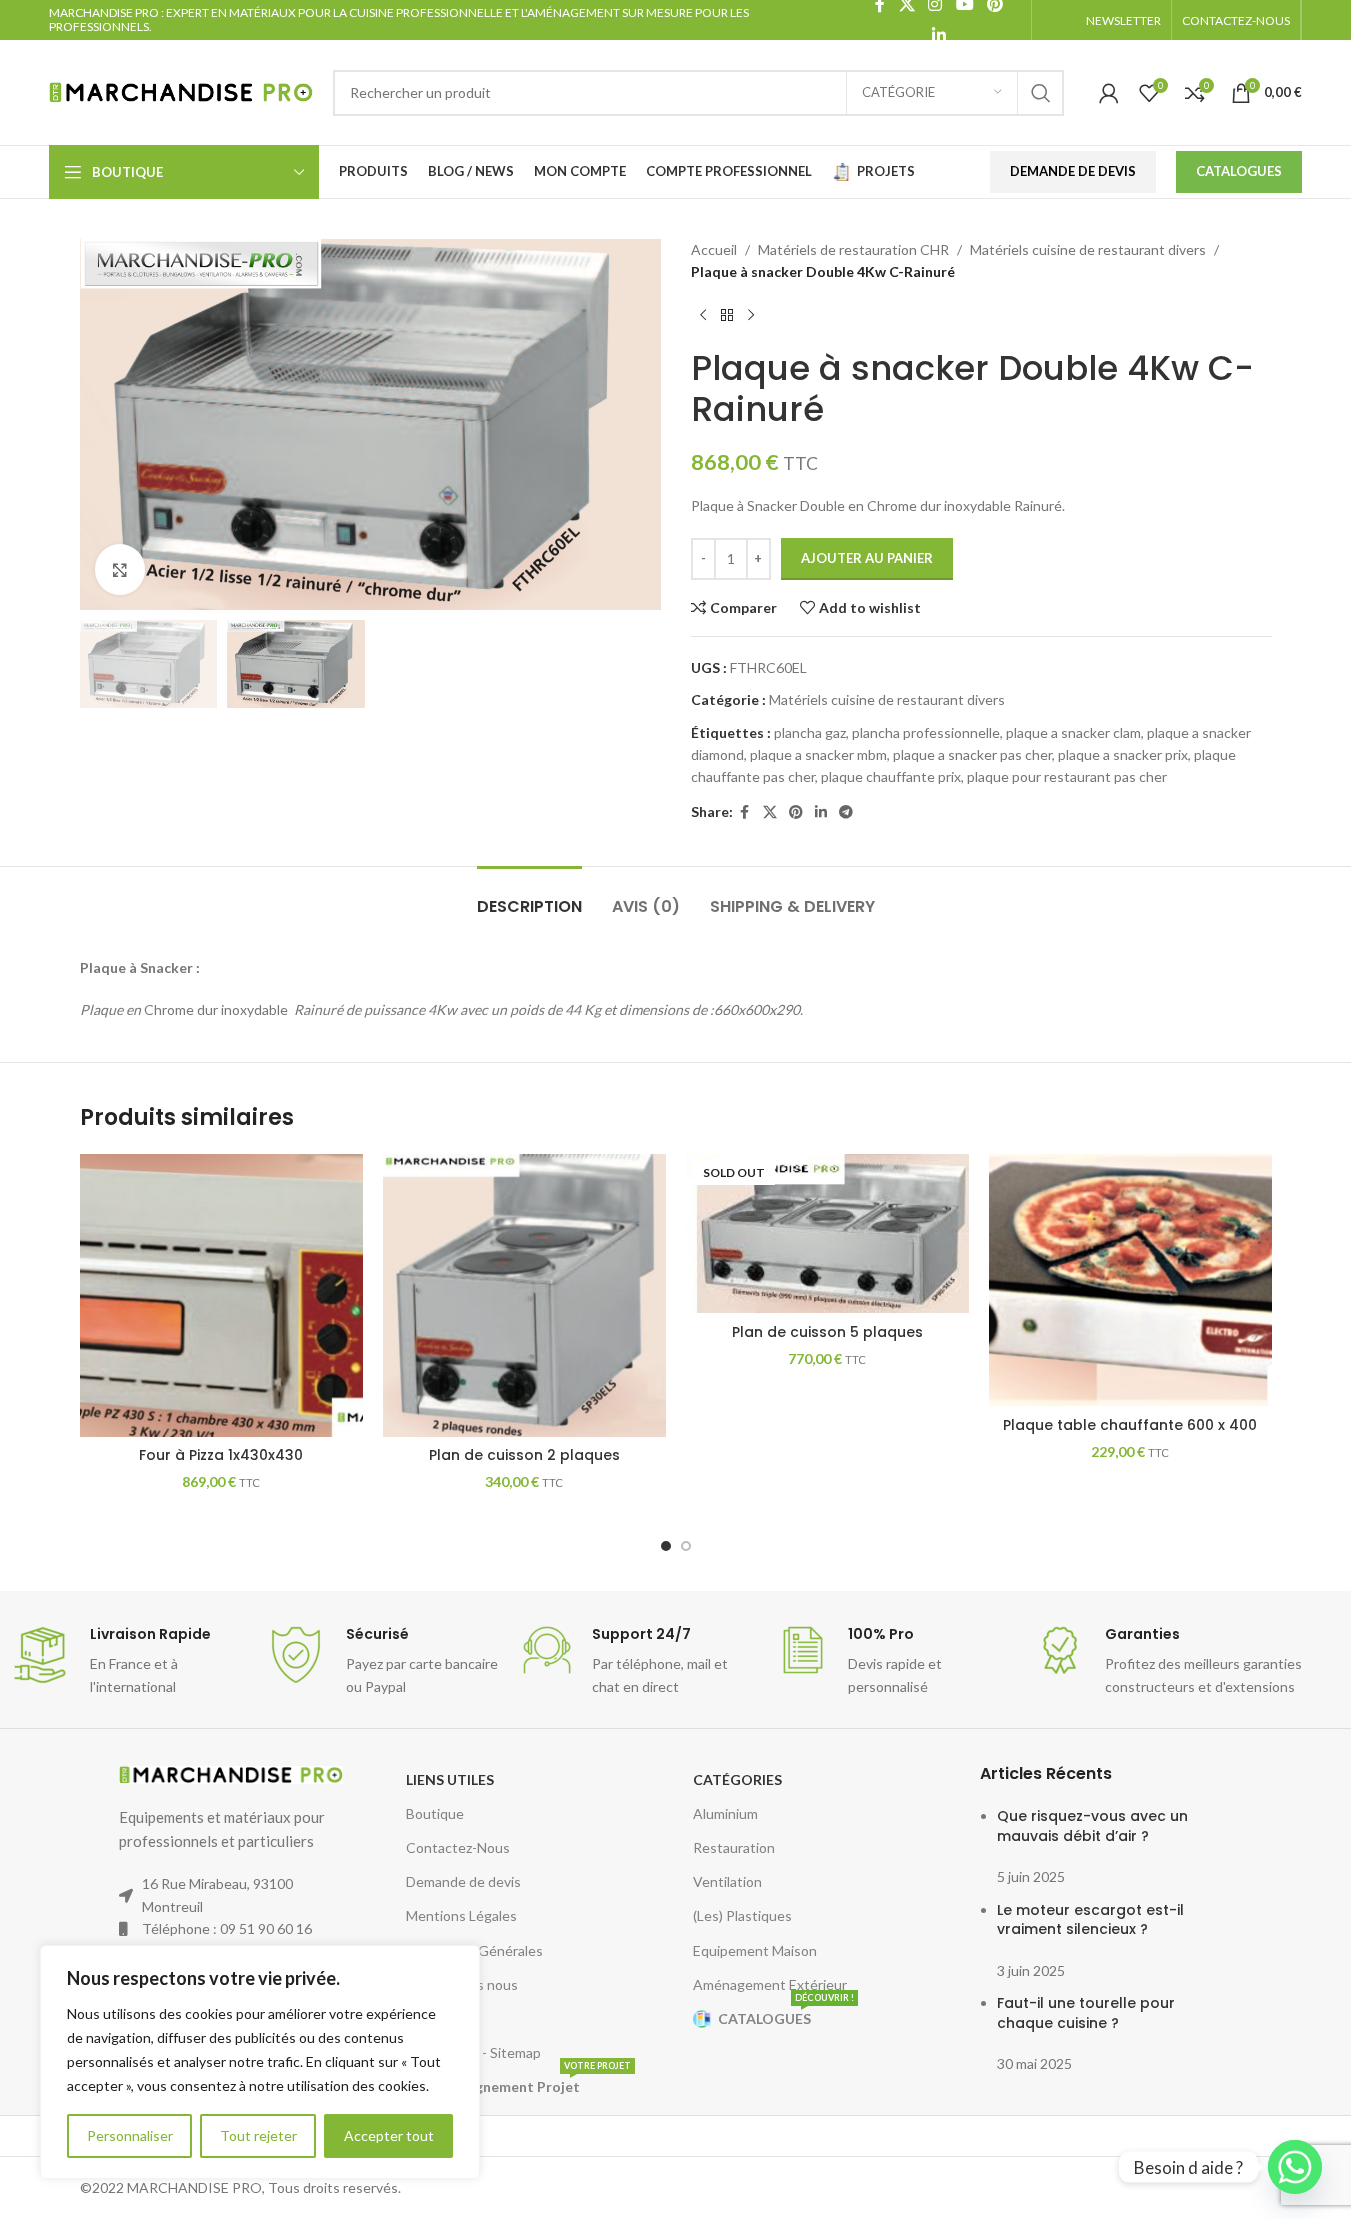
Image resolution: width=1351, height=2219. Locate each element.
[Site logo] (181, 90)
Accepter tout (389, 2135)
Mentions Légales (461, 1915)
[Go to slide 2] (686, 1546)
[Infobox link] (128, 1661)
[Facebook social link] (745, 812)
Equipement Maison (755, 1950)
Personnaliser (130, 2135)
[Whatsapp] (1295, 2167)
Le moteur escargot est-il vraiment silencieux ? (1090, 1920)
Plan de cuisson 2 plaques (524, 1455)
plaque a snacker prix (1123, 754)
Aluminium (725, 1813)
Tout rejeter (258, 2135)
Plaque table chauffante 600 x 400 (1130, 1425)
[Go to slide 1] (666, 1546)
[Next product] (751, 316)
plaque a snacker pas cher (972, 754)
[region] (260, 2062)
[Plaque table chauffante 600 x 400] (1130, 1280)
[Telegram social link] (846, 812)
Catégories (737, 1779)
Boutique (435, 1813)
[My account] (1109, 93)
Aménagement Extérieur (770, 1984)
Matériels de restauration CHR (853, 249)
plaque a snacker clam (1073, 732)
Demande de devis (463, 1881)
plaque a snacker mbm (818, 754)
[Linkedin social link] (938, 35)
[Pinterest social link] (796, 812)
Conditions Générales (474, 1950)
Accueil (714, 249)
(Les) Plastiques (742, 1915)
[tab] (529, 896)
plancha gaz (810, 732)
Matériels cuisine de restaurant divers (1088, 249)
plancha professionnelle (926, 732)
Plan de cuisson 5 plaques (827, 1332)
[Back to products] (727, 316)
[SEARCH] (1041, 93)
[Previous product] (703, 316)
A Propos (435, 2018)
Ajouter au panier (867, 558)
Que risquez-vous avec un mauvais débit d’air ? (1092, 1826)
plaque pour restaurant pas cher (1067, 776)
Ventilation (727, 1881)
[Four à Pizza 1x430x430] (221, 1295)
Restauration (734, 1847)
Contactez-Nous (458, 1847)
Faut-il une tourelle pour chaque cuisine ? (1086, 2013)
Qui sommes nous (462, 1984)
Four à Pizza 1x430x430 (221, 1455)
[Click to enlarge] (120, 569)
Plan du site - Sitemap (473, 2052)
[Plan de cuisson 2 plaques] (524, 1295)
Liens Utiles (450, 1779)
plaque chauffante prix (891, 776)
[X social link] (770, 812)
